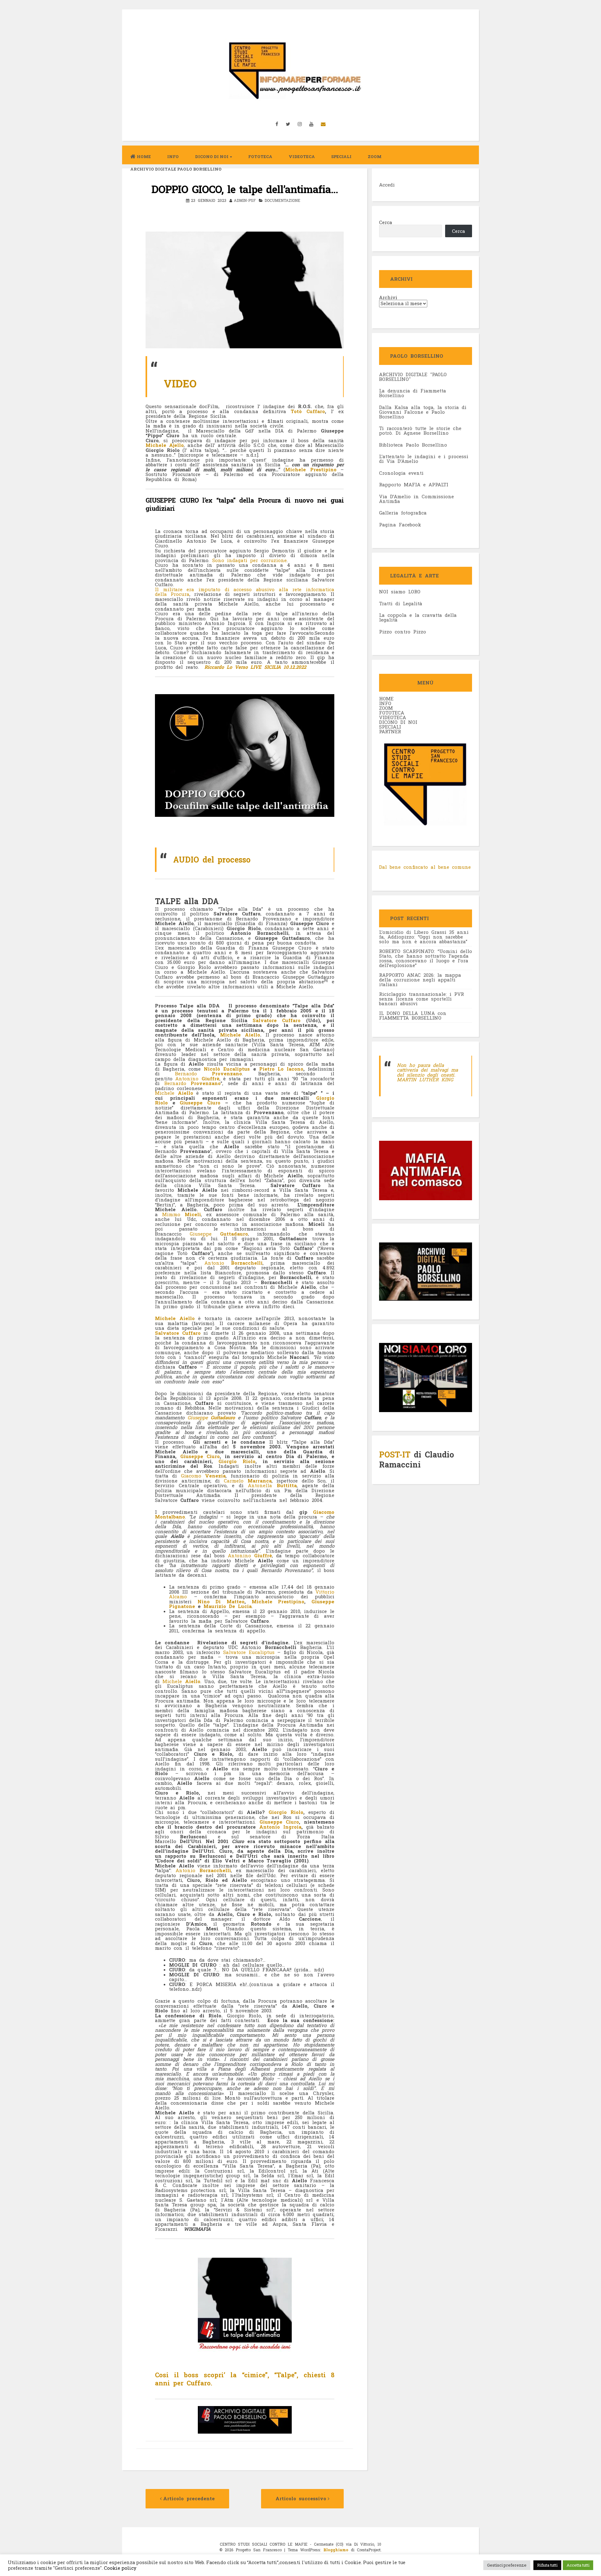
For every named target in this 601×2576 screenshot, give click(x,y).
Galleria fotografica (403, 513)
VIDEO (180, 383)
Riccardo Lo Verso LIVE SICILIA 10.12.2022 (255, 667)
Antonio (234, 1263)
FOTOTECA (392, 713)
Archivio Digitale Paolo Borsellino (176, 169)
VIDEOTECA (302, 156)
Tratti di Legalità (401, 603)
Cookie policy (120, 2568)
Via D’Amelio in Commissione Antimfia (416, 499)
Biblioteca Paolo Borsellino (413, 445)
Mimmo (182, 1214)
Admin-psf (245, 200)
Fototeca (260, 156)
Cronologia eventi (401, 473)
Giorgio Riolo (237, 1461)
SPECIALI (390, 727)
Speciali (341, 156)
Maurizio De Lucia (228, 1606)
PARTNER (390, 731)
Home (144, 156)
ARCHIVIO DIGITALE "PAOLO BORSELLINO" (413, 377)
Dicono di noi (212, 156)
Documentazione (282, 200)
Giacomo (203, 1476)
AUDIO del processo (212, 860)
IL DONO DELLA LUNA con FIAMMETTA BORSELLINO (413, 1015)
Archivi (388, 297)
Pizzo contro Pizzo (403, 632)
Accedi (387, 185)
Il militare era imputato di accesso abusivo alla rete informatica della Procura (245, 592)
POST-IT (395, 1454)
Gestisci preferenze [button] (507, 2565)
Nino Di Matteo (221, 1601)
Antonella (272, 1485)
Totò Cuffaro (308, 411)
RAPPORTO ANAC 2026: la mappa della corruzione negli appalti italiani (420, 980)
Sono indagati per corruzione (249, 560)
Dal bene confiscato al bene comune (425, 867)
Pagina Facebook (400, 525)
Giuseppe (219, 1234)
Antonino (197, 1078)
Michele (174, 1093)
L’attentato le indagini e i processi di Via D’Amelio (424, 459)
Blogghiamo (336, 2550)
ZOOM (375, 156)
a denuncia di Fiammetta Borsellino (413, 393)
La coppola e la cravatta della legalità (418, 617)
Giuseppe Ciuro (200, 1103)
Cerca (386, 222)
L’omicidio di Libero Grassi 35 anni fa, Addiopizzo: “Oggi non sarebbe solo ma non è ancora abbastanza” (424, 937)
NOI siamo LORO (400, 592)
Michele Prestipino (311, 469)
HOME (386, 699)
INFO (173, 156)
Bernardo (209, 1073)
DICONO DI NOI (398, 722)
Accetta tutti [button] (578, 2565)
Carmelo (248, 1481)
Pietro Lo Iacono (281, 1069)
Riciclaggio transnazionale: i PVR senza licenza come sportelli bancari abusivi (421, 999)
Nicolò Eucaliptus (227, 1069)
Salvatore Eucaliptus (249, 1652)
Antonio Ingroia (280, 1827)
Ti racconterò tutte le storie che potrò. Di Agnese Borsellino (420, 430)
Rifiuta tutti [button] (547, 2565)
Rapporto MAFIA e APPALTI (414, 484)
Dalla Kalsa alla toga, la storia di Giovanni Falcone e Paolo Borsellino (423, 412)
